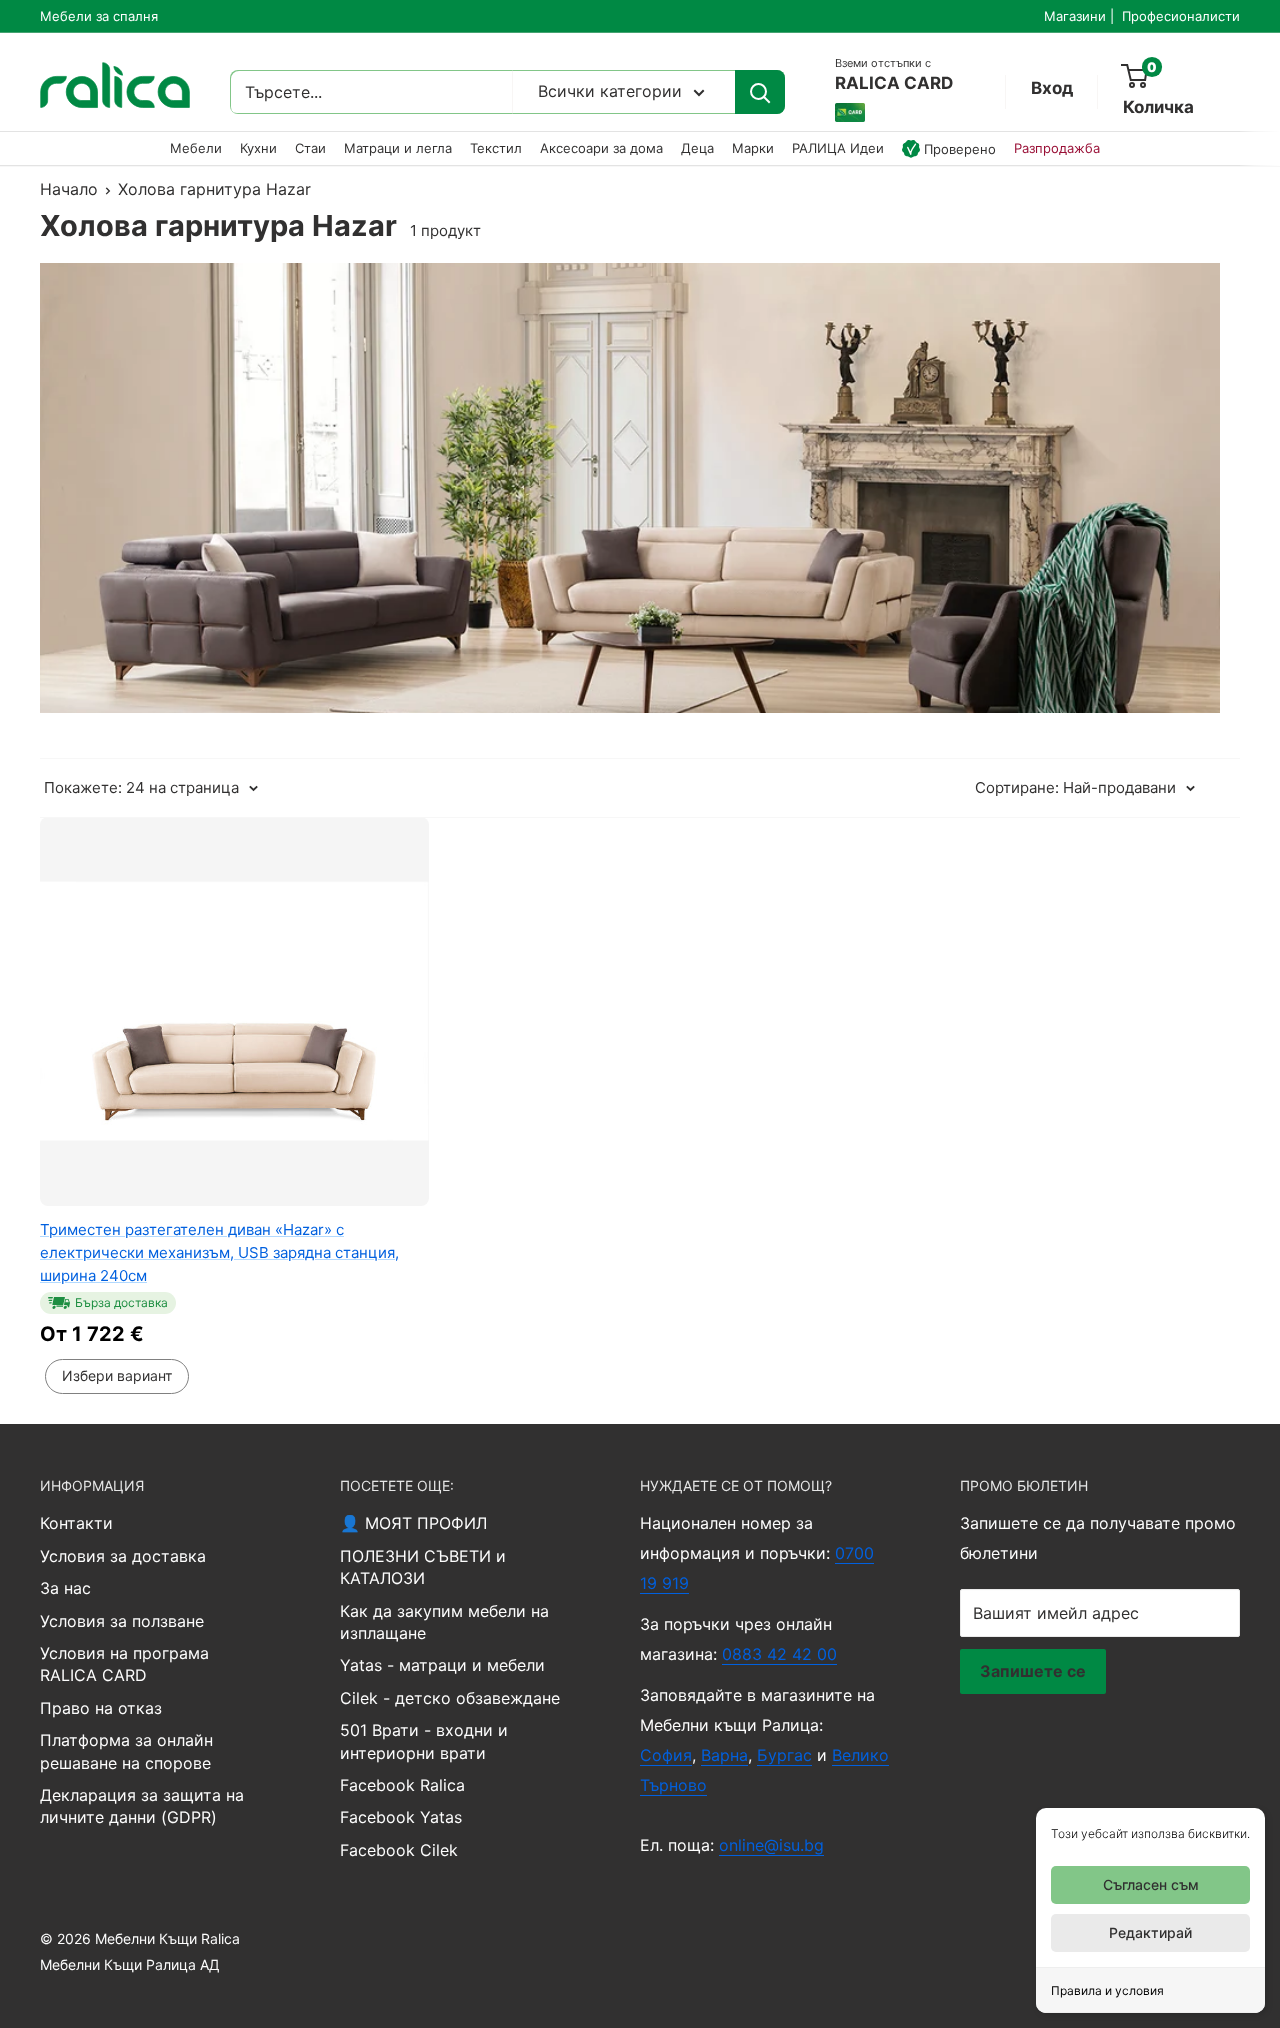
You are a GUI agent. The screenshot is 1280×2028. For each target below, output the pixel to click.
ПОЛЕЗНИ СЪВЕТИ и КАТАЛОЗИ (423, 1567)
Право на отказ (101, 1708)
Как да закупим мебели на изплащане (444, 1622)
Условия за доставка (123, 1556)
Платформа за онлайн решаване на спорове (126, 1751)
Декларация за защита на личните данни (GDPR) (142, 1806)
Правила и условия (1107, 1990)
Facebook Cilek (399, 1850)
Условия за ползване (122, 1621)
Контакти (76, 1523)
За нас (65, 1588)
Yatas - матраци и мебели (442, 1665)
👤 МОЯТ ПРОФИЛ (413, 1523)
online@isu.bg (771, 1845)
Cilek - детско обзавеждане (450, 1698)
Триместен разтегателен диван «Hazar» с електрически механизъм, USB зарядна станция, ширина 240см (219, 1253)
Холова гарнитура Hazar (214, 189)
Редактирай (1150, 1932)
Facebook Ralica (402, 1785)
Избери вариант (117, 1375)
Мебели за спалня (99, 16)
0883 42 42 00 (779, 1654)
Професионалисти (1181, 16)
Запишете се (1033, 1671)
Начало (69, 189)
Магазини (1075, 16)
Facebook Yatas (401, 1817)
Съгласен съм (1151, 1884)
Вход (1052, 88)
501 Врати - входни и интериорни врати (424, 1741)
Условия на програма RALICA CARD (124, 1664)
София (666, 1755)
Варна (724, 1755)
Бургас (784, 1755)
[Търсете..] (760, 92)
